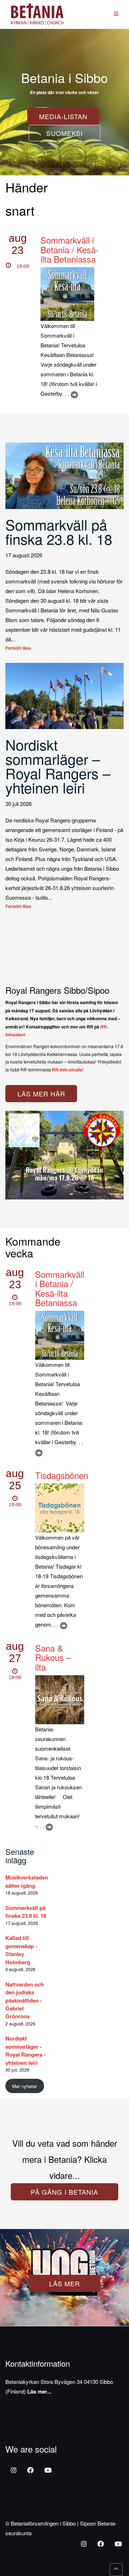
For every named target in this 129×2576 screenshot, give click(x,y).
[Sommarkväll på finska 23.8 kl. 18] (64, 475)
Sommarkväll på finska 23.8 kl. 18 (59, 531)
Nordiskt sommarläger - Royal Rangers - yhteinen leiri (25, 2050)
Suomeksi (64, 133)
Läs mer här (41, 1094)
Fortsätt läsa (18, 648)
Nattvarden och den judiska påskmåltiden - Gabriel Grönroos (25, 2000)
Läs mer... (39, 2391)
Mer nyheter (25, 2086)
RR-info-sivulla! (68, 1070)
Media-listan (63, 116)
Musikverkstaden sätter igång (27, 1881)
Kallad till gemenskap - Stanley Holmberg (21, 1950)
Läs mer (64, 2283)
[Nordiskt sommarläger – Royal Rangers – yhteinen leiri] (64, 695)
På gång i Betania (64, 2192)
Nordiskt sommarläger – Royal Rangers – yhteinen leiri (58, 766)
